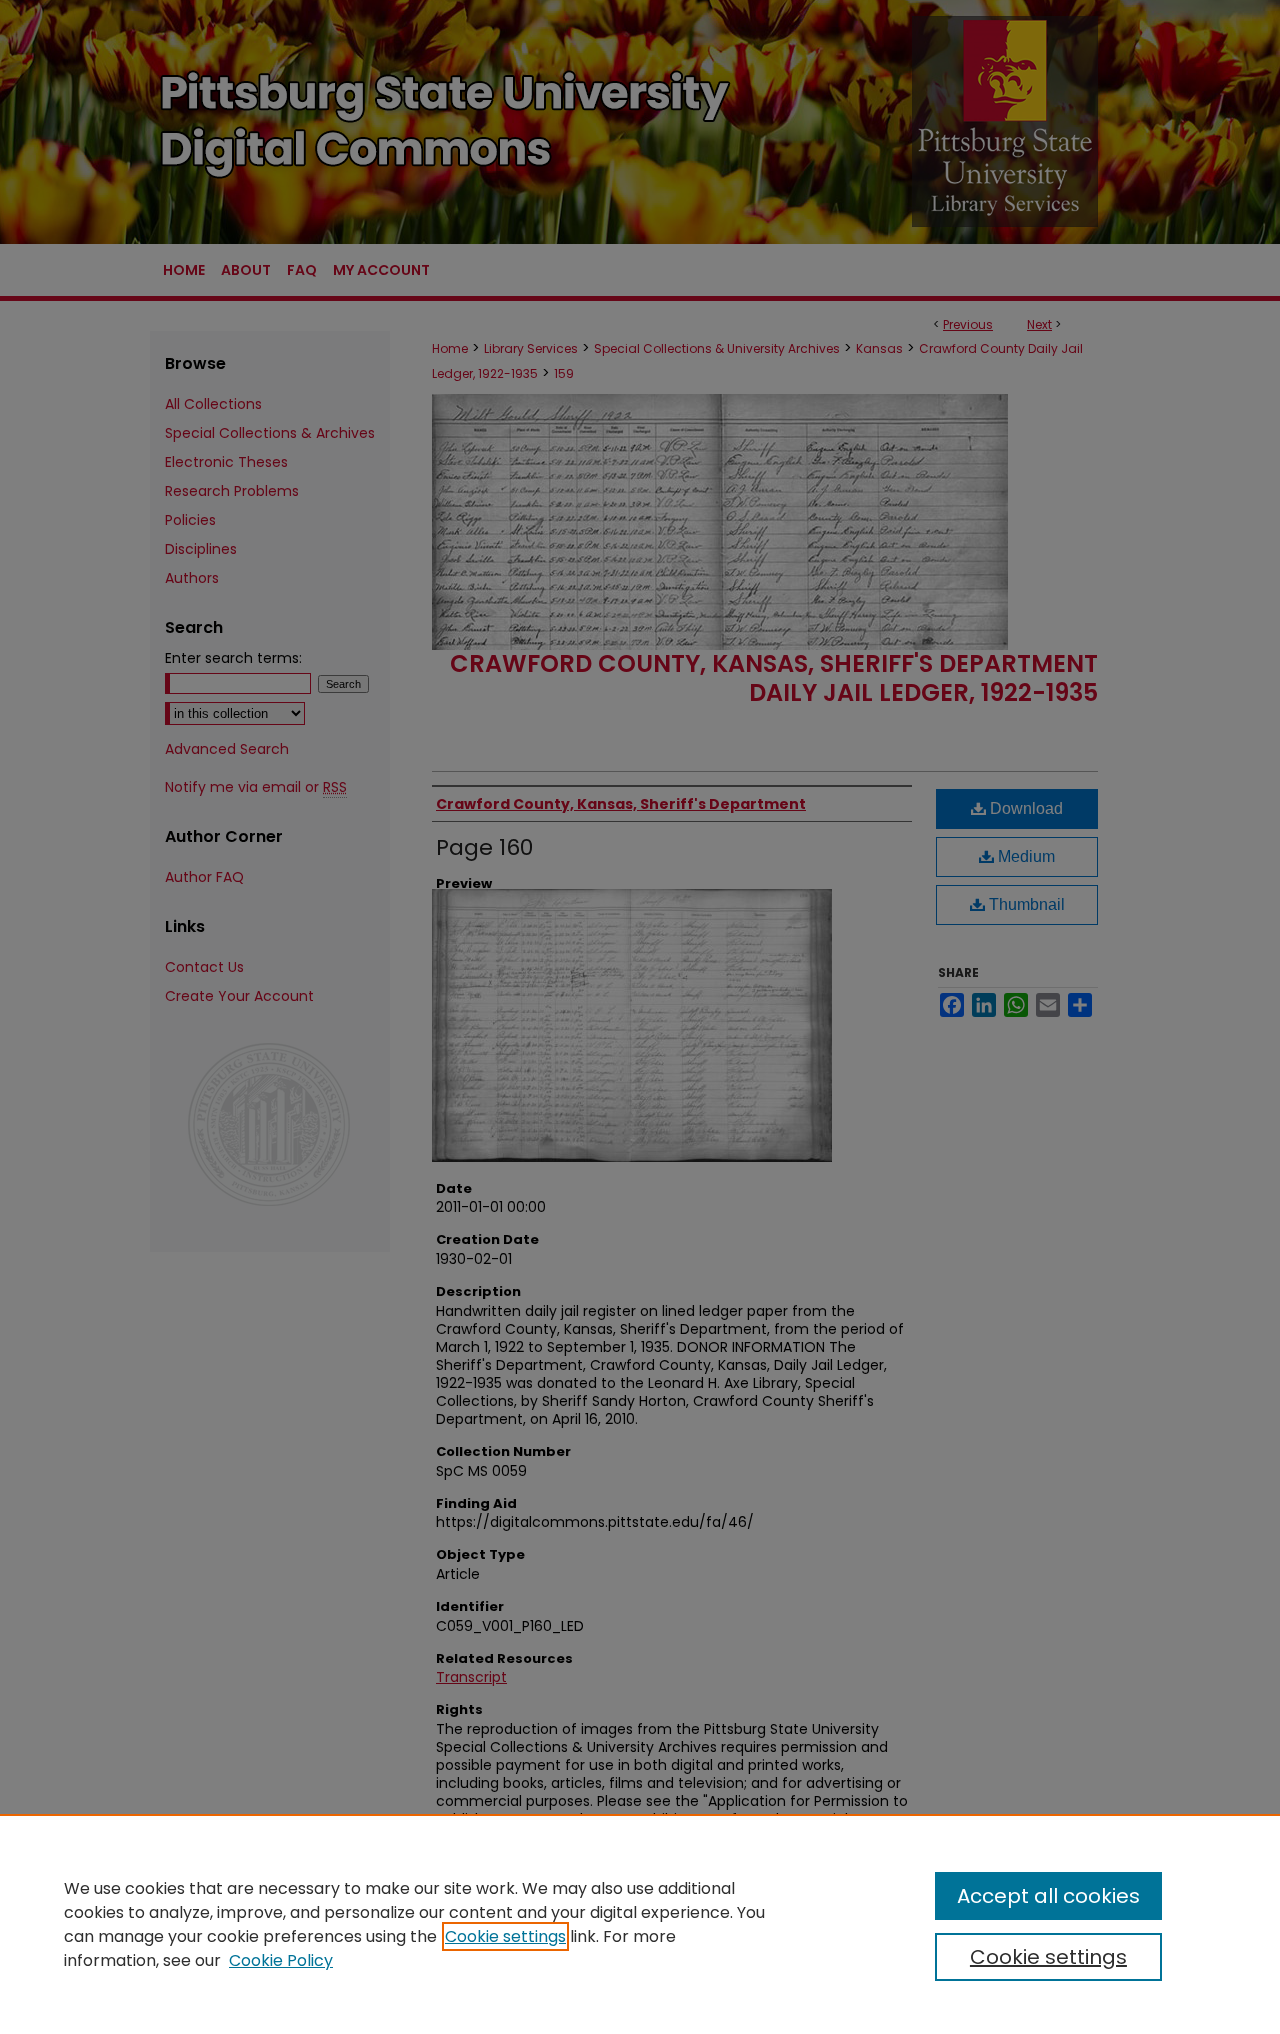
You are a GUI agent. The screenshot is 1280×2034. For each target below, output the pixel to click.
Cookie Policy (281, 1960)
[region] (640, 1924)
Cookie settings (505, 1936)
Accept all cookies (1048, 1896)
